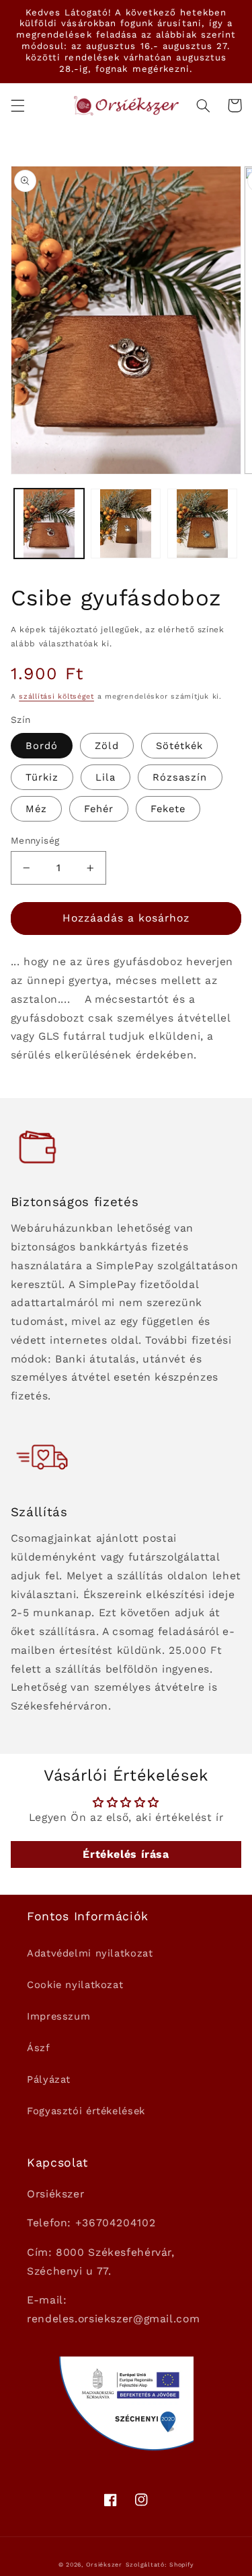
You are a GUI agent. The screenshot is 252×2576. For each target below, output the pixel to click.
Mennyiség (35, 840)
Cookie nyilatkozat (75, 1985)
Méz (36, 809)
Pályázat (49, 2079)
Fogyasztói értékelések (86, 2111)
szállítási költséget (56, 696)
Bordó (42, 746)
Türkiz (42, 777)
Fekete (168, 809)
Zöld (107, 746)
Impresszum (58, 2016)
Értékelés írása (126, 1854)
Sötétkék (179, 746)
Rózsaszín (180, 777)
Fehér (99, 809)
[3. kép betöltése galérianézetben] (202, 524)
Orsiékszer (104, 2565)
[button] (17, 105)
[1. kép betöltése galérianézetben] (49, 524)
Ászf (39, 2048)
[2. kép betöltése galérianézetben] (126, 524)
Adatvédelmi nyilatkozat (90, 1953)
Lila (106, 777)
